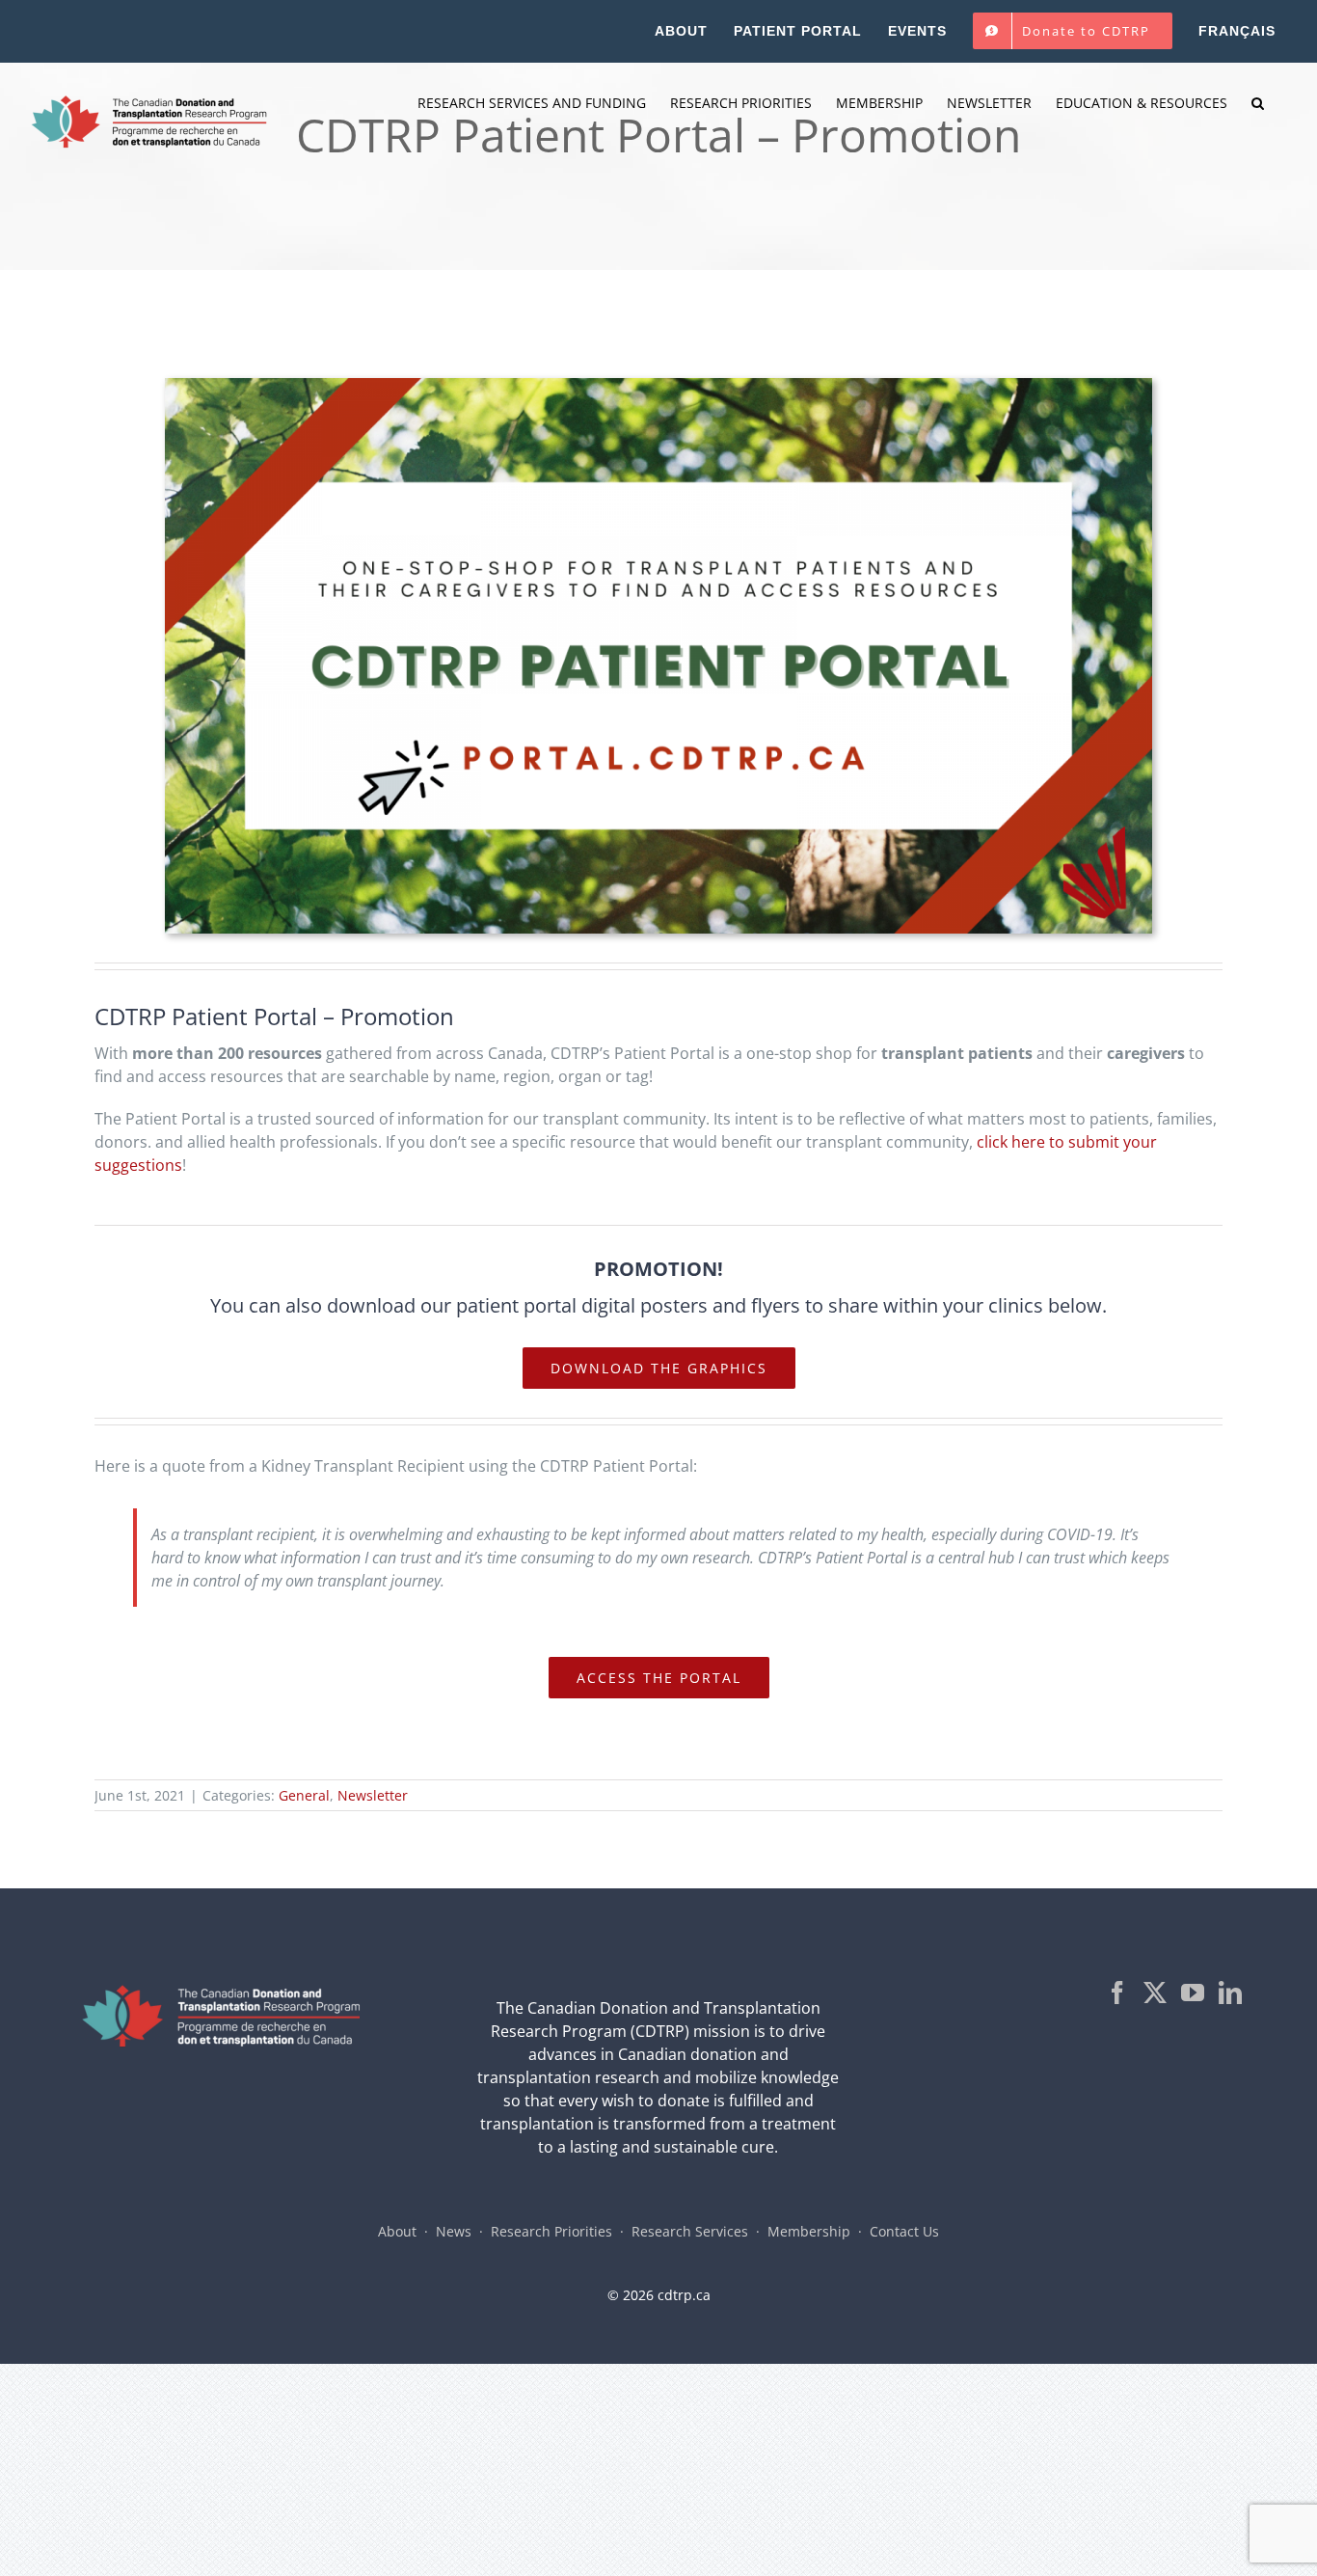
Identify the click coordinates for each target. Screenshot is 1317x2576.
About (397, 2231)
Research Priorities (551, 2231)
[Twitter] (1155, 1993)
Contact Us (904, 2231)
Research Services (690, 2231)
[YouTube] (1193, 1993)
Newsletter (373, 1795)
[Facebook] (1117, 1993)
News (454, 2231)
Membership (809, 2231)
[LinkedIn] (1230, 1993)
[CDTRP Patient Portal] (658, 386)
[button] (1258, 103)
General (304, 1795)
